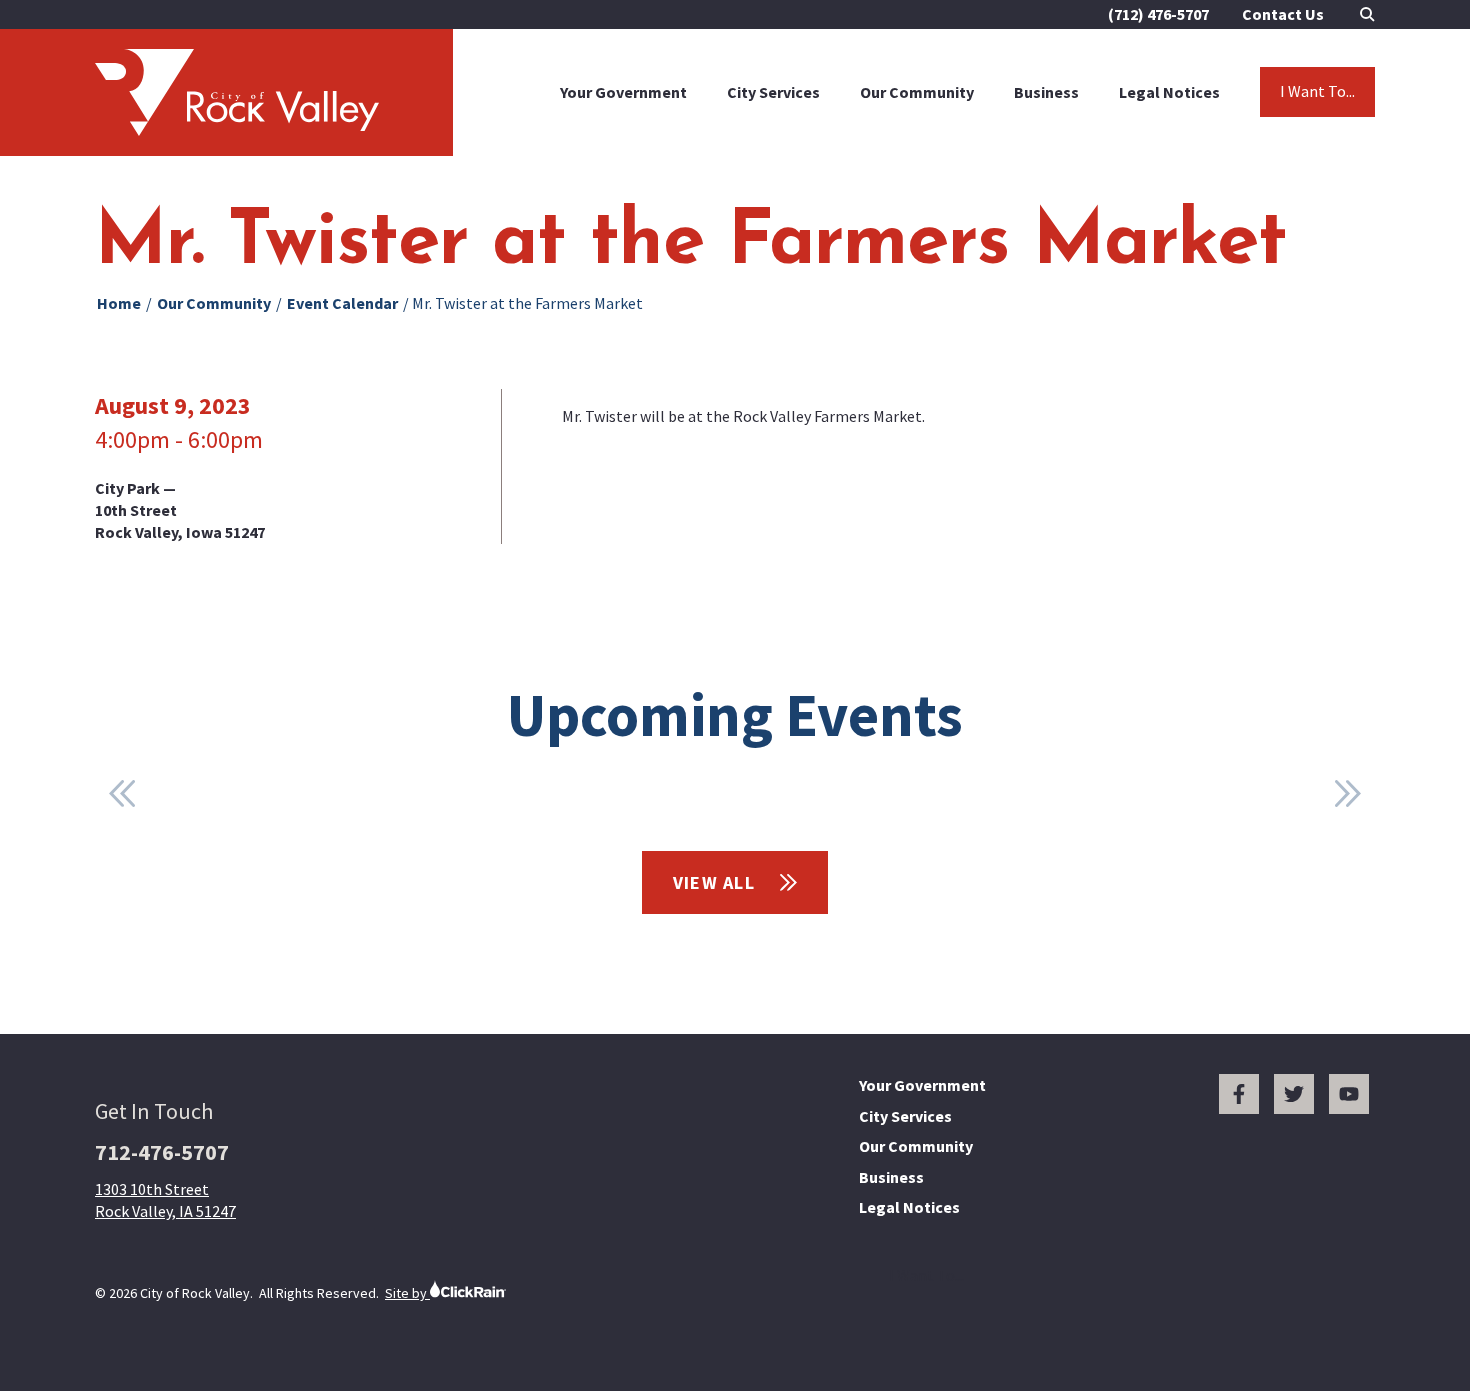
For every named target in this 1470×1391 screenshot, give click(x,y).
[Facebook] (1239, 1094)
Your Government (623, 92)
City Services (773, 92)
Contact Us (1283, 14)
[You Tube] (1349, 1094)
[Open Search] (1367, 14)
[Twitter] (1294, 1094)
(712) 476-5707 (1158, 14)
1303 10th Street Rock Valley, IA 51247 (165, 1200)
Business (1046, 92)
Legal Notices (1169, 92)
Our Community (917, 92)
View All (717, 882)
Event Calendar (342, 303)
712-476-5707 (162, 1152)
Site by (407, 1293)
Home (119, 303)
